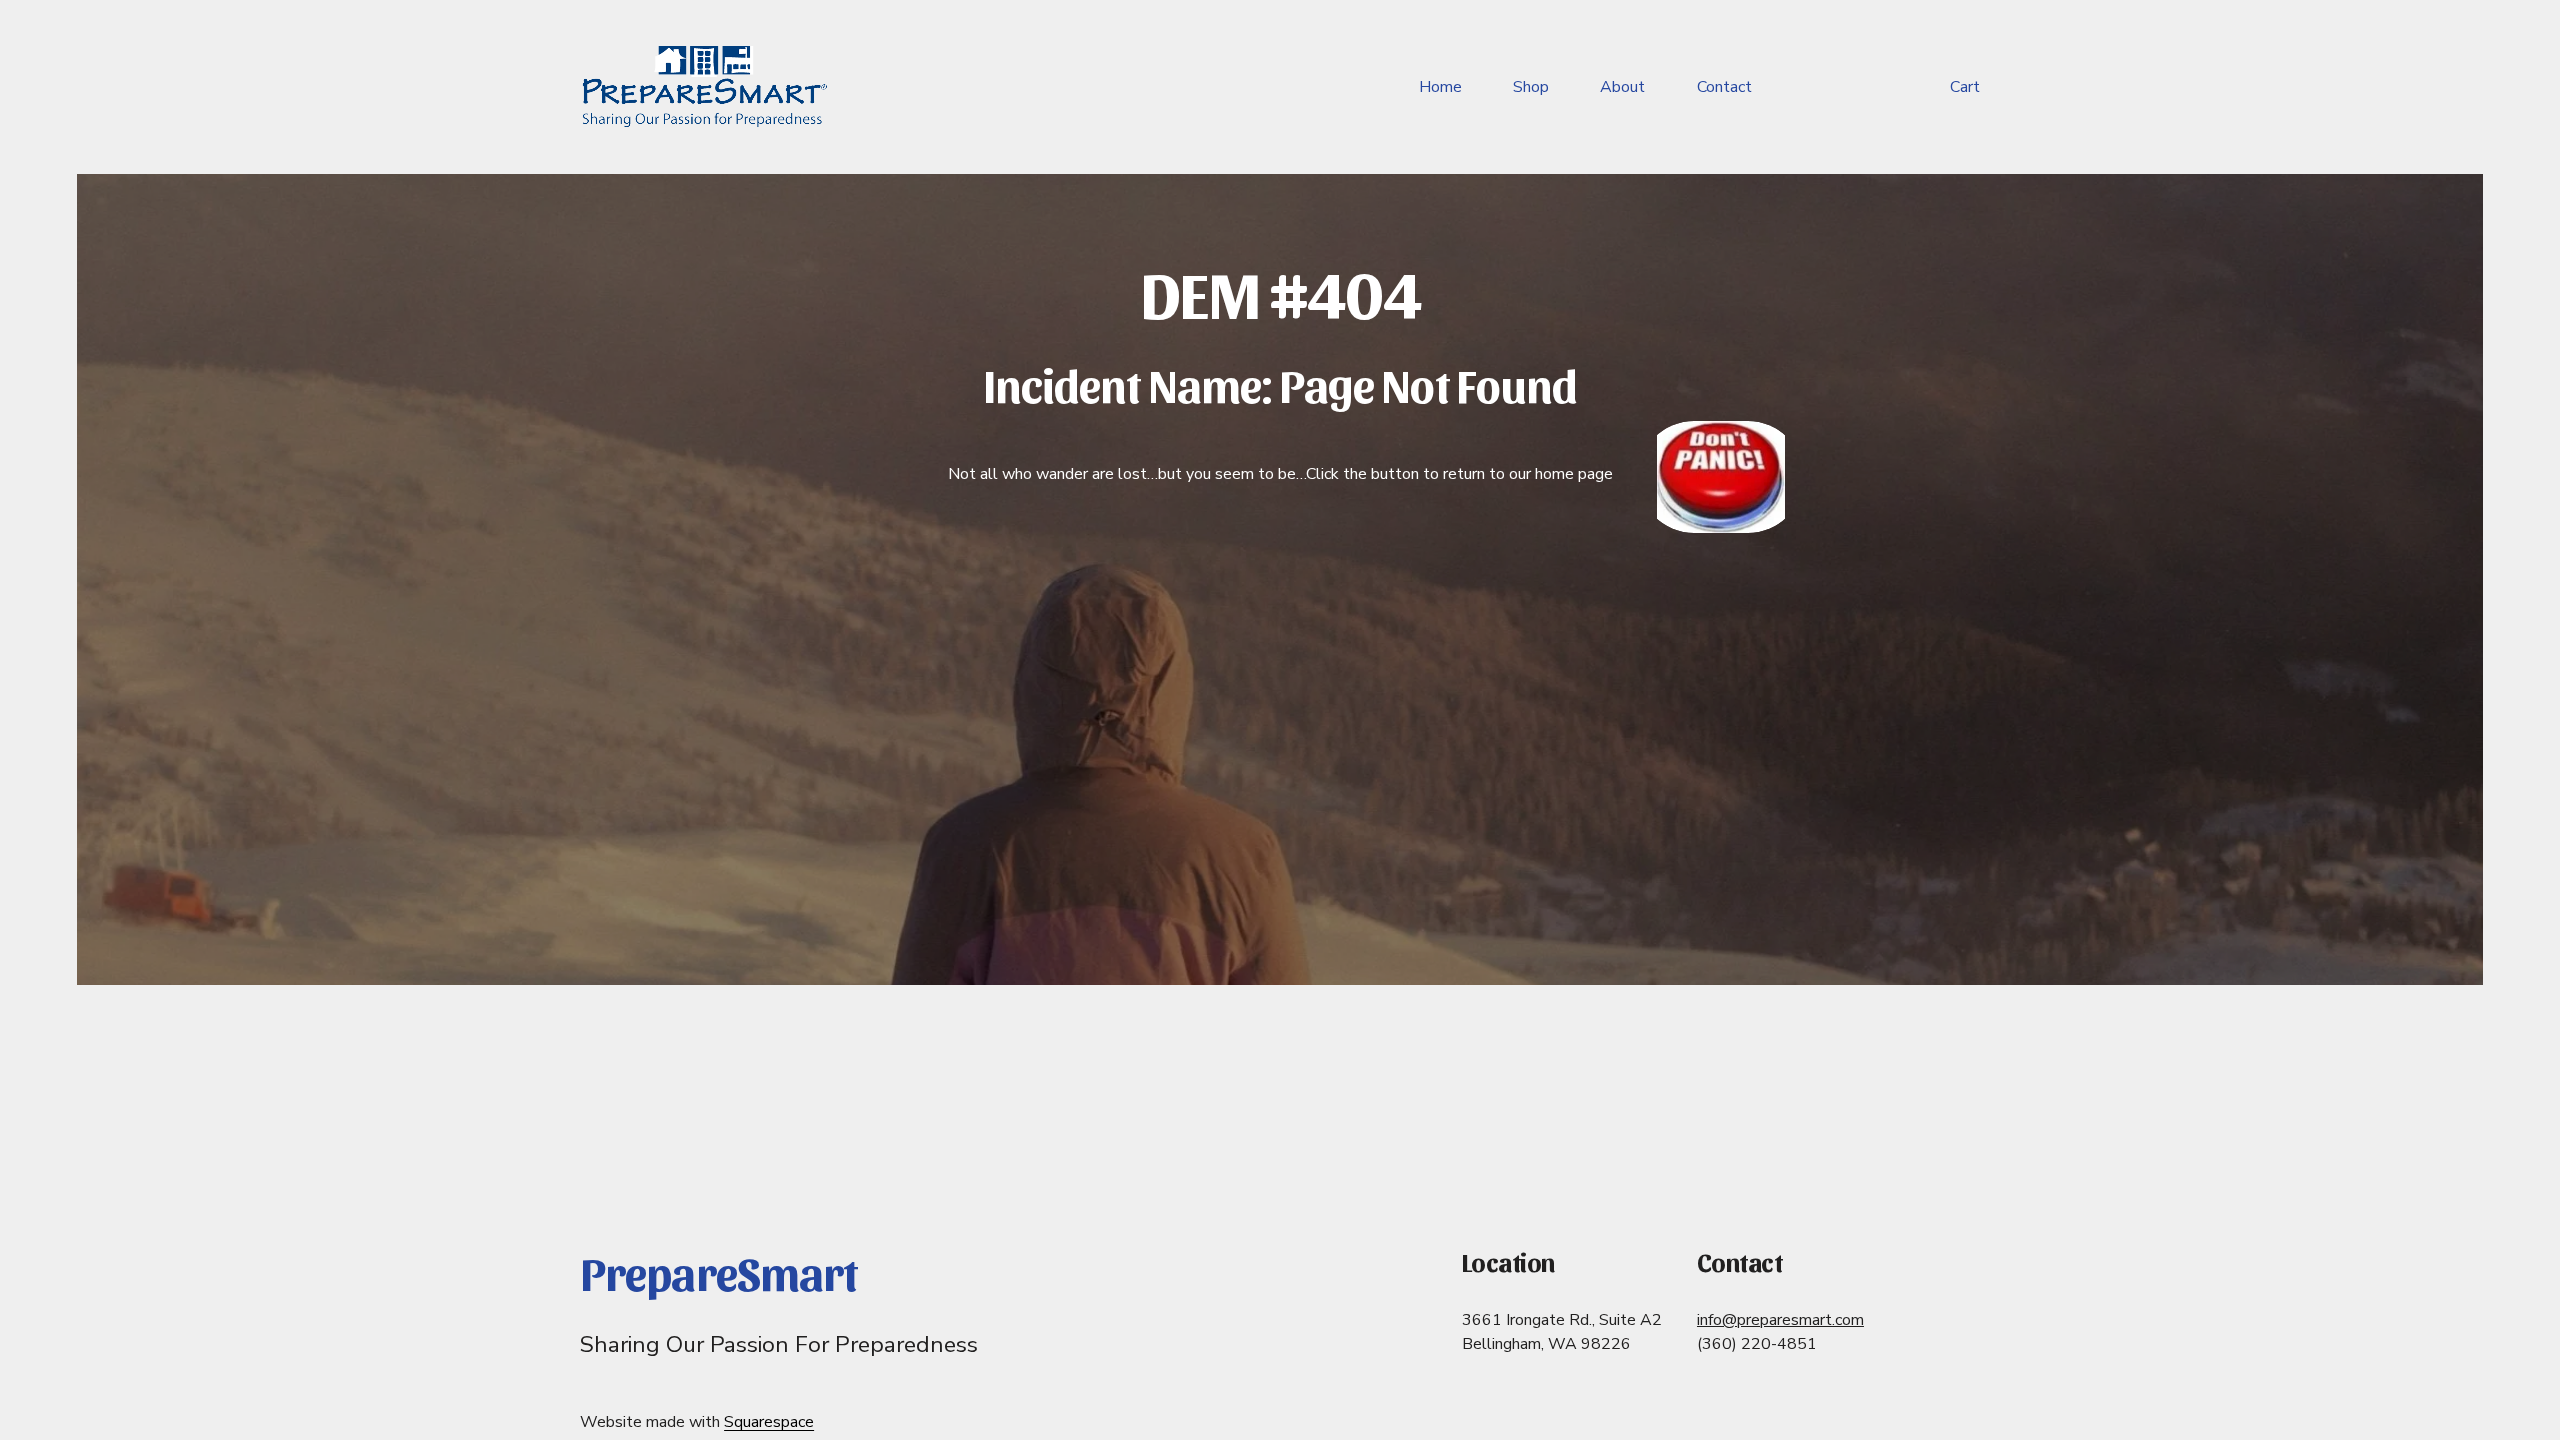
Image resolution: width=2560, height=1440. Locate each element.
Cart (1965, 87)
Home (1440, 87)
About (1622, 87)
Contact (1724, 87)
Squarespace (769, 1422)
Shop (1531, 87)
